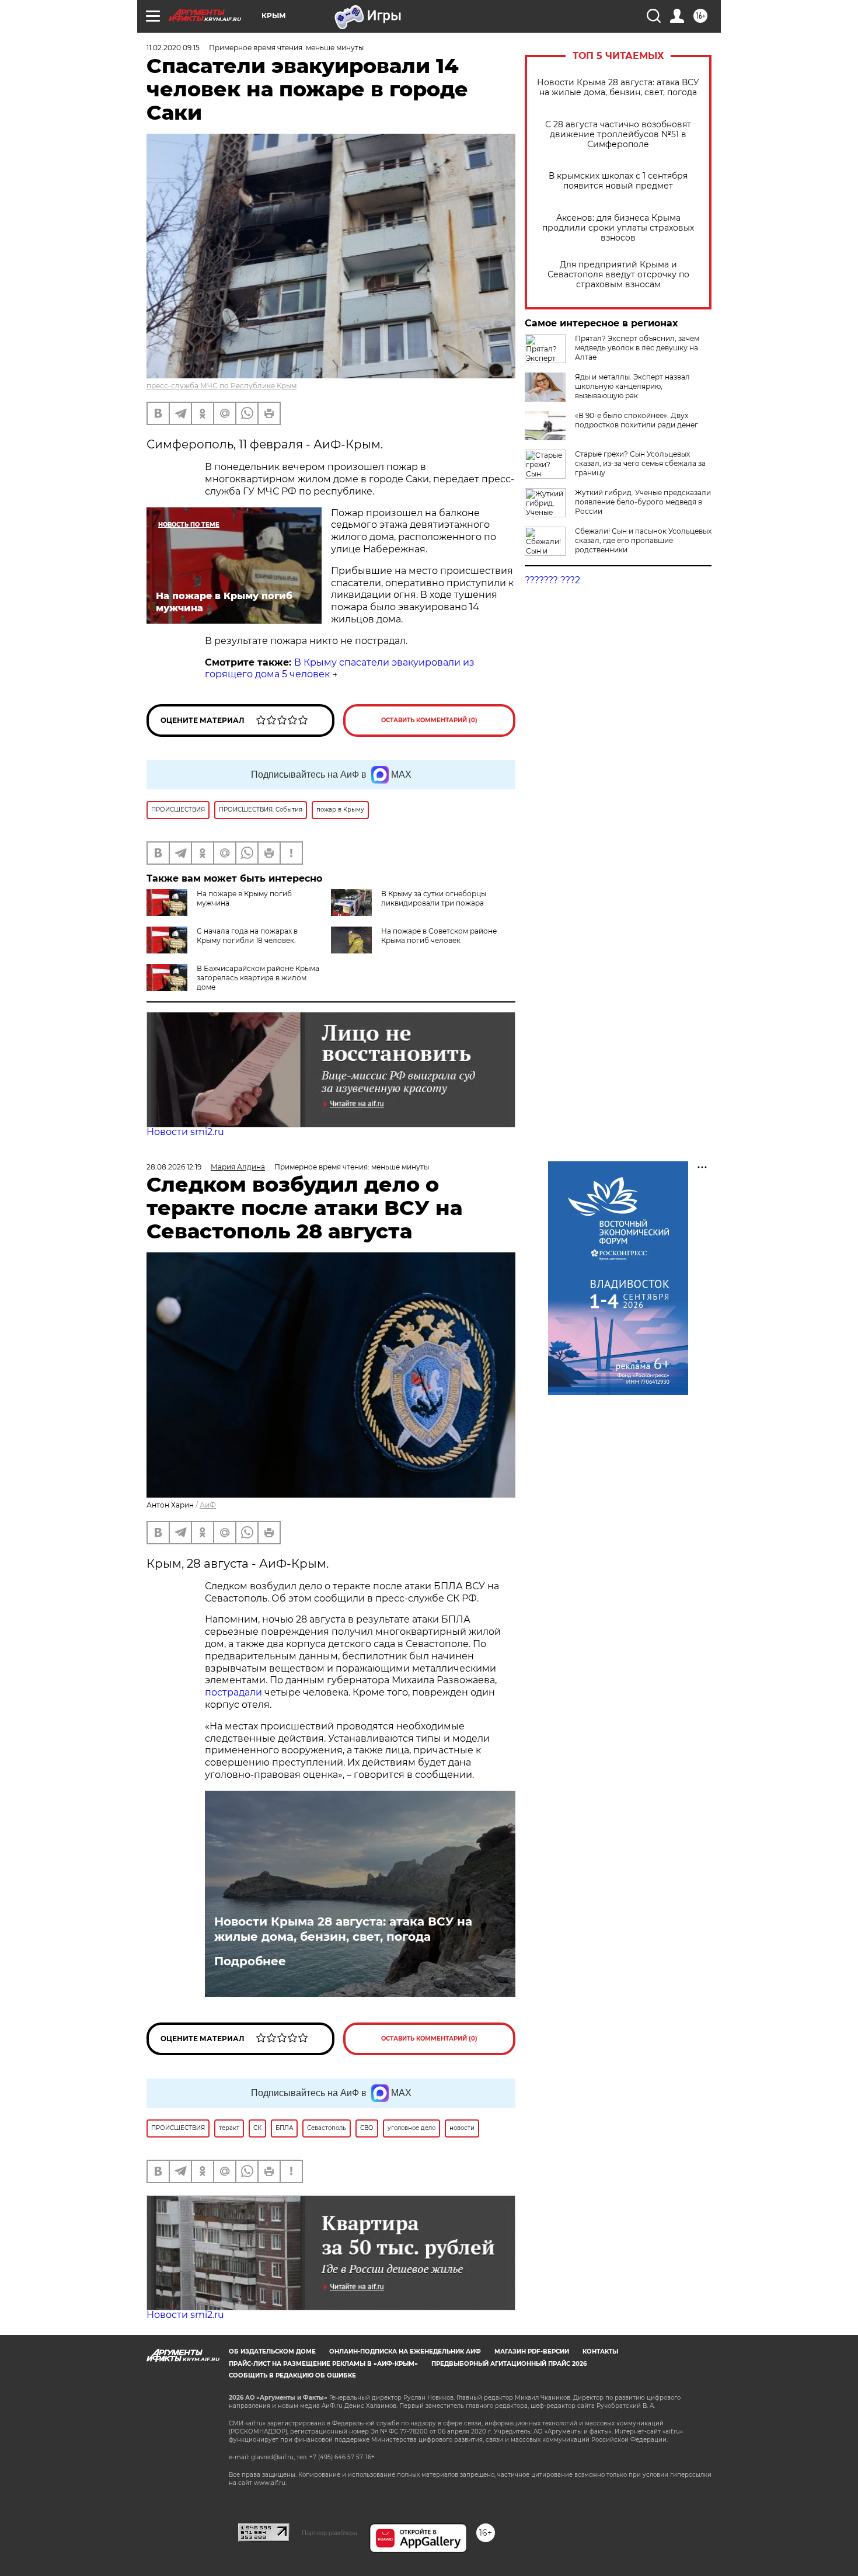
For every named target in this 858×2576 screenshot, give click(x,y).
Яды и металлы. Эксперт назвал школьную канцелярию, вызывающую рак (632, 386)
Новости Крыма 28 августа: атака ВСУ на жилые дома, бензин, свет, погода (618, 88)
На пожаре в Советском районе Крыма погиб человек (439, 936)
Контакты (600, 2352)
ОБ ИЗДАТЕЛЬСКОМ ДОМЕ (272, 2352)
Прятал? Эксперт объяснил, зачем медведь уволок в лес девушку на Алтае (637, 348)
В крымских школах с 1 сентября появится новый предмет (618, 181)
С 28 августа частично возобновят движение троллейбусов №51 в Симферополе (618, 135)
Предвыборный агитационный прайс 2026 (509, 2364)
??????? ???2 (552, 580)
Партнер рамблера (329, 2533)
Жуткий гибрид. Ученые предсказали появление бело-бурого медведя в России (643, 502)
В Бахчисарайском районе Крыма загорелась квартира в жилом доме (258, 978)
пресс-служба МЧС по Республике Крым (222, 386)
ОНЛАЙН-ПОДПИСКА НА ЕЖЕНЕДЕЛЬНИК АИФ (405, 2352)
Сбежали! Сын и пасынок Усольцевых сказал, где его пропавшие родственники (643, 540)
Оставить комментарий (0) (429, 720)
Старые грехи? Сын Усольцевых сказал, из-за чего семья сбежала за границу (640, 463)
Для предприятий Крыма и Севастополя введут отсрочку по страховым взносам (618, 275)
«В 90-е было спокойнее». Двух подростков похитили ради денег (636, 420)
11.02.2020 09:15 (173, 48)
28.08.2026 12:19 (174, 1167)
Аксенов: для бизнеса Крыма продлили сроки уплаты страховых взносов (618, 228)
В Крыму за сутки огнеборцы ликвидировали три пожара (434, 898)
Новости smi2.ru (185, 1132)
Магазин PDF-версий (532, 2352)
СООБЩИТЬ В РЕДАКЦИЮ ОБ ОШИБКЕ (292, 2375)
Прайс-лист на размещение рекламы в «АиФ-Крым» (323, 2364)
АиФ (208, 1505)
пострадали (233, 1692)
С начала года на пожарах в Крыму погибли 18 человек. (247, 936)
